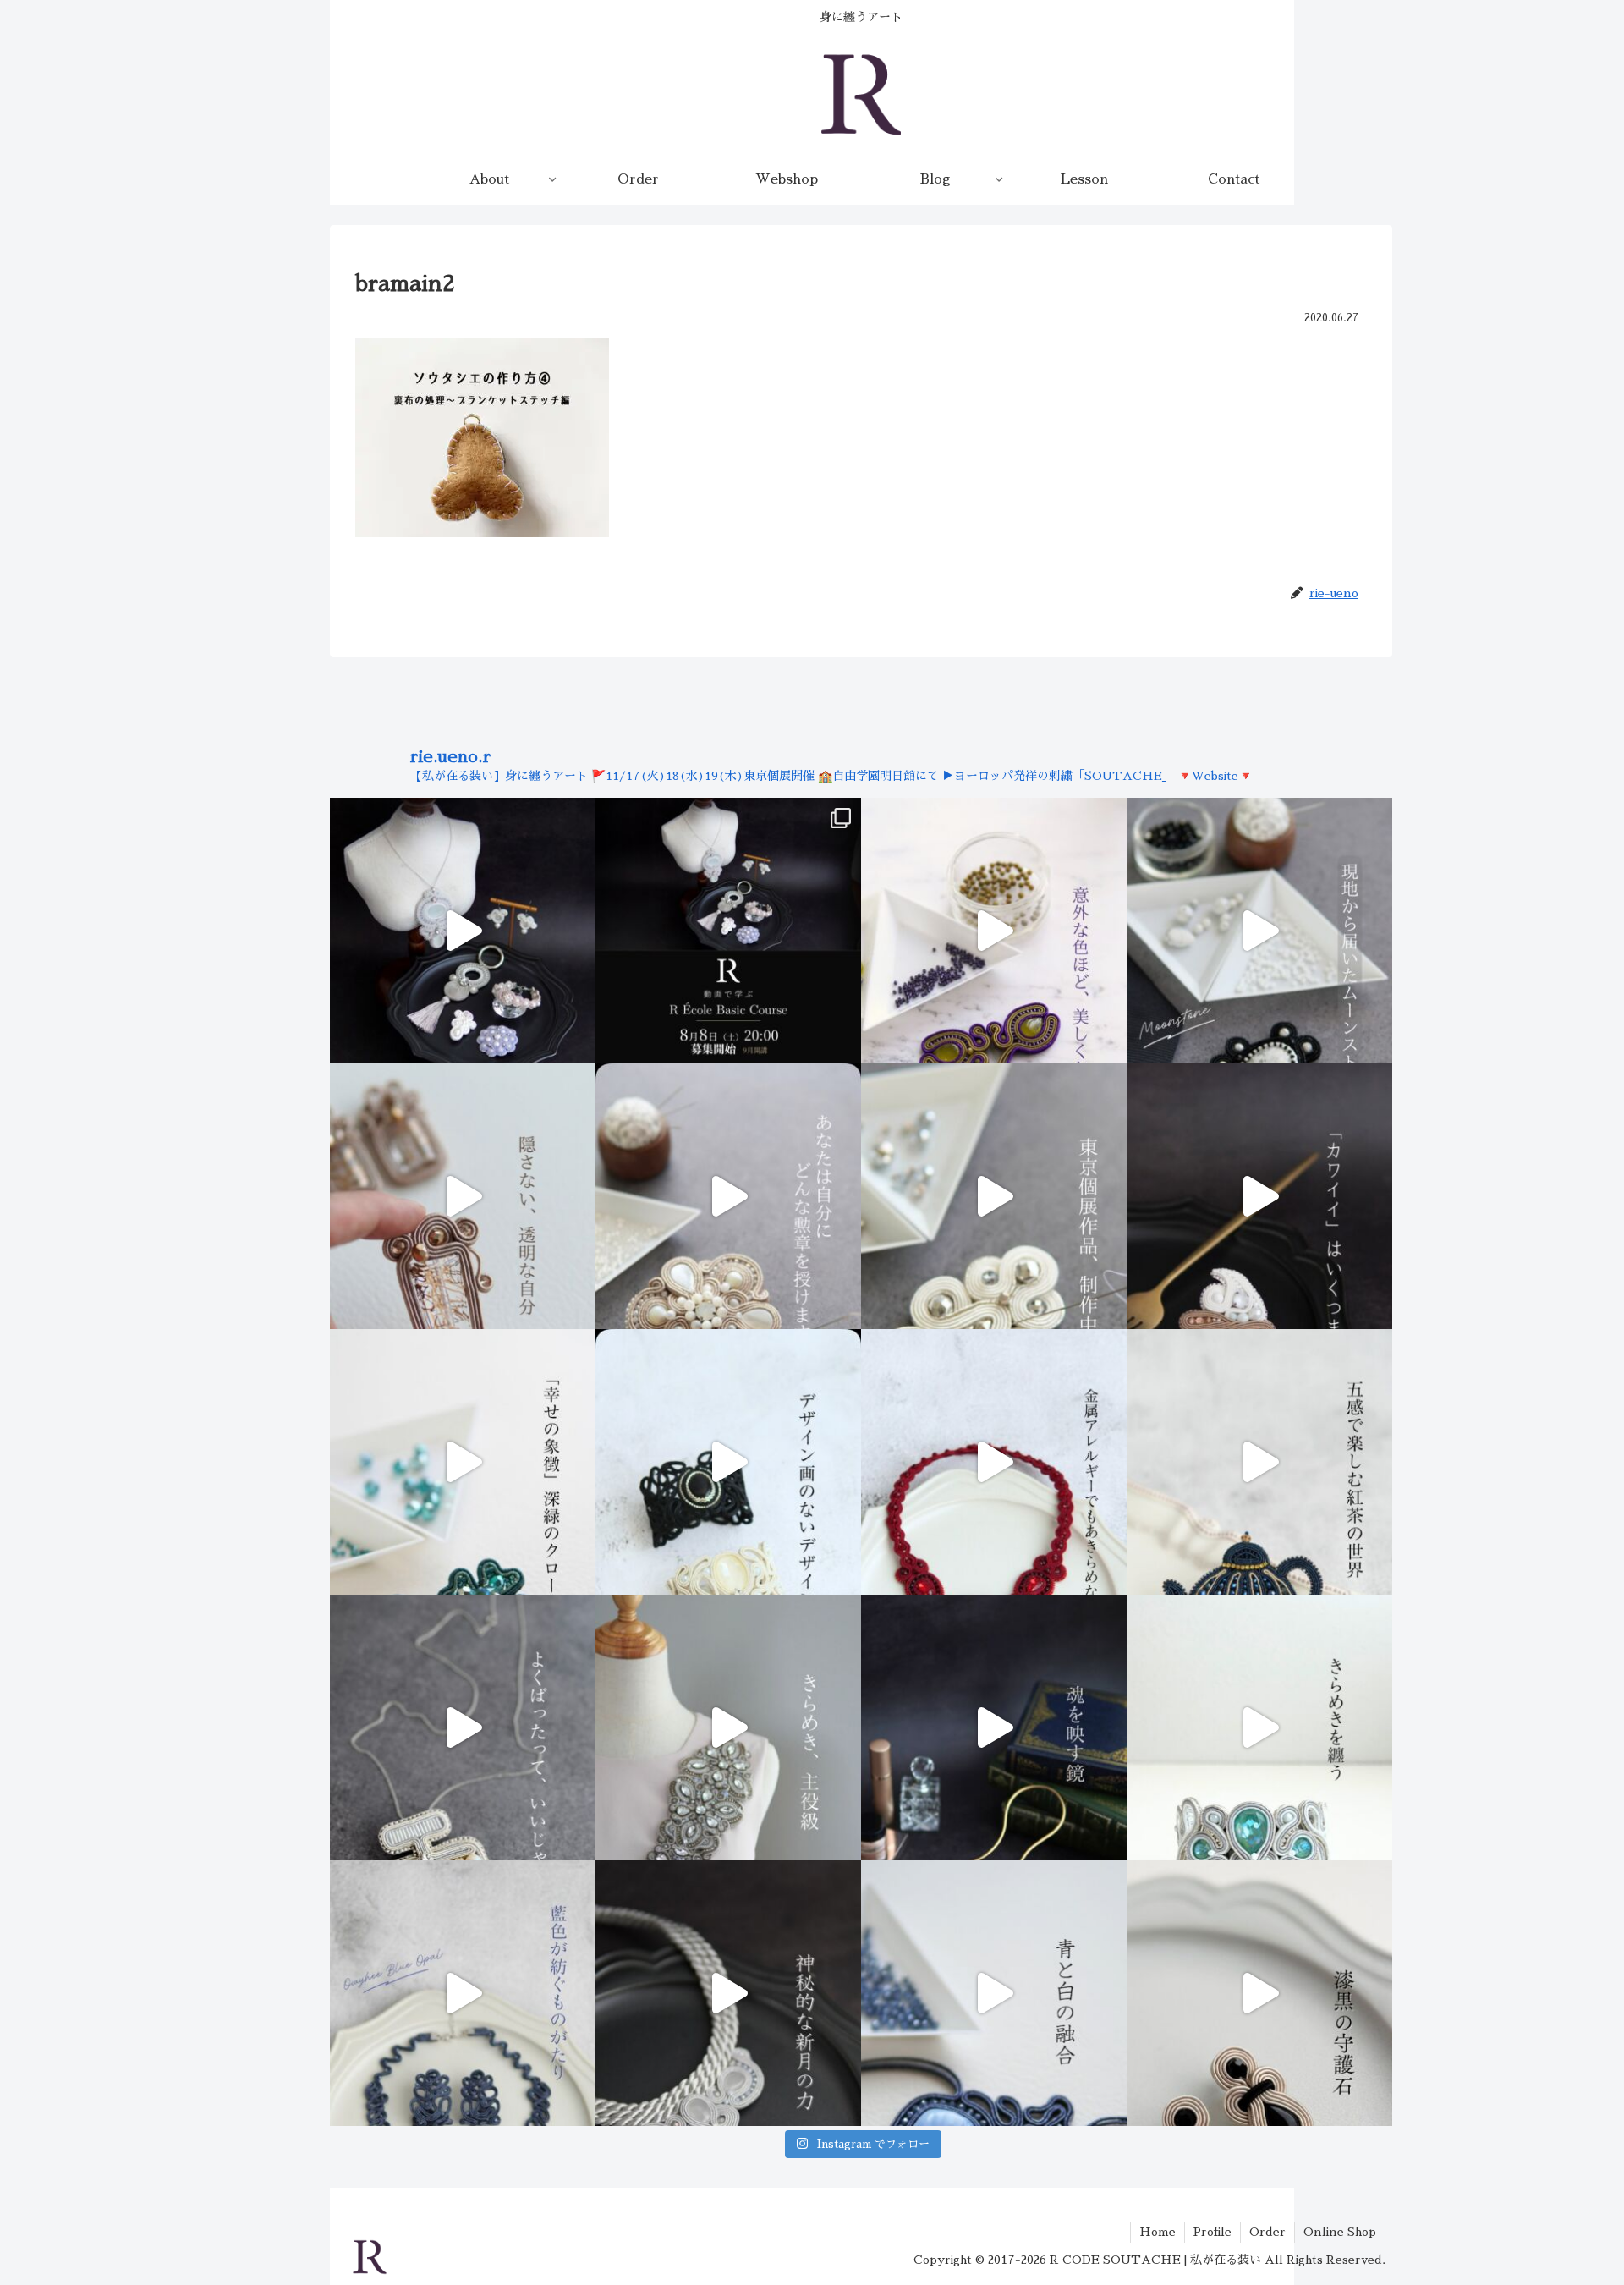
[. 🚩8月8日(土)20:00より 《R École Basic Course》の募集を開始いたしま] (728, 931)
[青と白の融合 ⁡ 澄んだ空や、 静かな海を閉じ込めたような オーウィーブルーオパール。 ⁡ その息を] (994, 1993)
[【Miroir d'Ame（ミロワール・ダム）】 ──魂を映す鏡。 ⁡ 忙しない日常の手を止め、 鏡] (994, 1727)
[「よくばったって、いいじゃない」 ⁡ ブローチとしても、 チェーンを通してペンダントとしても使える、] (463, 1727)
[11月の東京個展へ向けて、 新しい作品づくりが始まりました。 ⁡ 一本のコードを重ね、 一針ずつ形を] (994, 1196)
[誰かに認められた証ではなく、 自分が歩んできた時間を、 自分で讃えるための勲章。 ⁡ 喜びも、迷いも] (728, 1196)
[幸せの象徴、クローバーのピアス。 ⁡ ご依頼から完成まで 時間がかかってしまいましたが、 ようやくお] (463, 1462)
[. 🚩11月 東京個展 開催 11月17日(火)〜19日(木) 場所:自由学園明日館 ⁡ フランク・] (728, 1462)
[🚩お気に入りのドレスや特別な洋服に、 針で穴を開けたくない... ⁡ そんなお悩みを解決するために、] (728, 1727)
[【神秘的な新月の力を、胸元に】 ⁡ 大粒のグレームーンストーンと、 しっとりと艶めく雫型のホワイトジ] (728, 1993)
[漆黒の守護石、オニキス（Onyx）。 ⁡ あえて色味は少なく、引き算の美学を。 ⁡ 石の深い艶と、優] (1259, 1993)
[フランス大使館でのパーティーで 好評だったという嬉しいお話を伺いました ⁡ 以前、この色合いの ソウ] (1259, 1727)
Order (1267, 2232)
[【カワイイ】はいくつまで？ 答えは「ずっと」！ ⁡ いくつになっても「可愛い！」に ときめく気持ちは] (1259, 1196)
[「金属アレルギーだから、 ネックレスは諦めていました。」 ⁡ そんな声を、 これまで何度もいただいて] (994, 1462)
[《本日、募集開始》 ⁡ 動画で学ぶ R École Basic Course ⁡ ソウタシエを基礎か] (463, 931)
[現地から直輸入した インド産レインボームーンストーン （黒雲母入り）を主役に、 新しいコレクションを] (1259, 931)
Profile (1213, 2232)
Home (1158, 2232)
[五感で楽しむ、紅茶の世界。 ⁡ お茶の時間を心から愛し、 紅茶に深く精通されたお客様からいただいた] (1259, 1462)
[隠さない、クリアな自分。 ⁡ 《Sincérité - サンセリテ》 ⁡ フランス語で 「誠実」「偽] (463, 1196)
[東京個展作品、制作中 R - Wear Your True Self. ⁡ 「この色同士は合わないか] (994, 931)
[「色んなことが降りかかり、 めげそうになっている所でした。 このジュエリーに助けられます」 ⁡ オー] (463, 1993)
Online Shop (1340, 2232)
